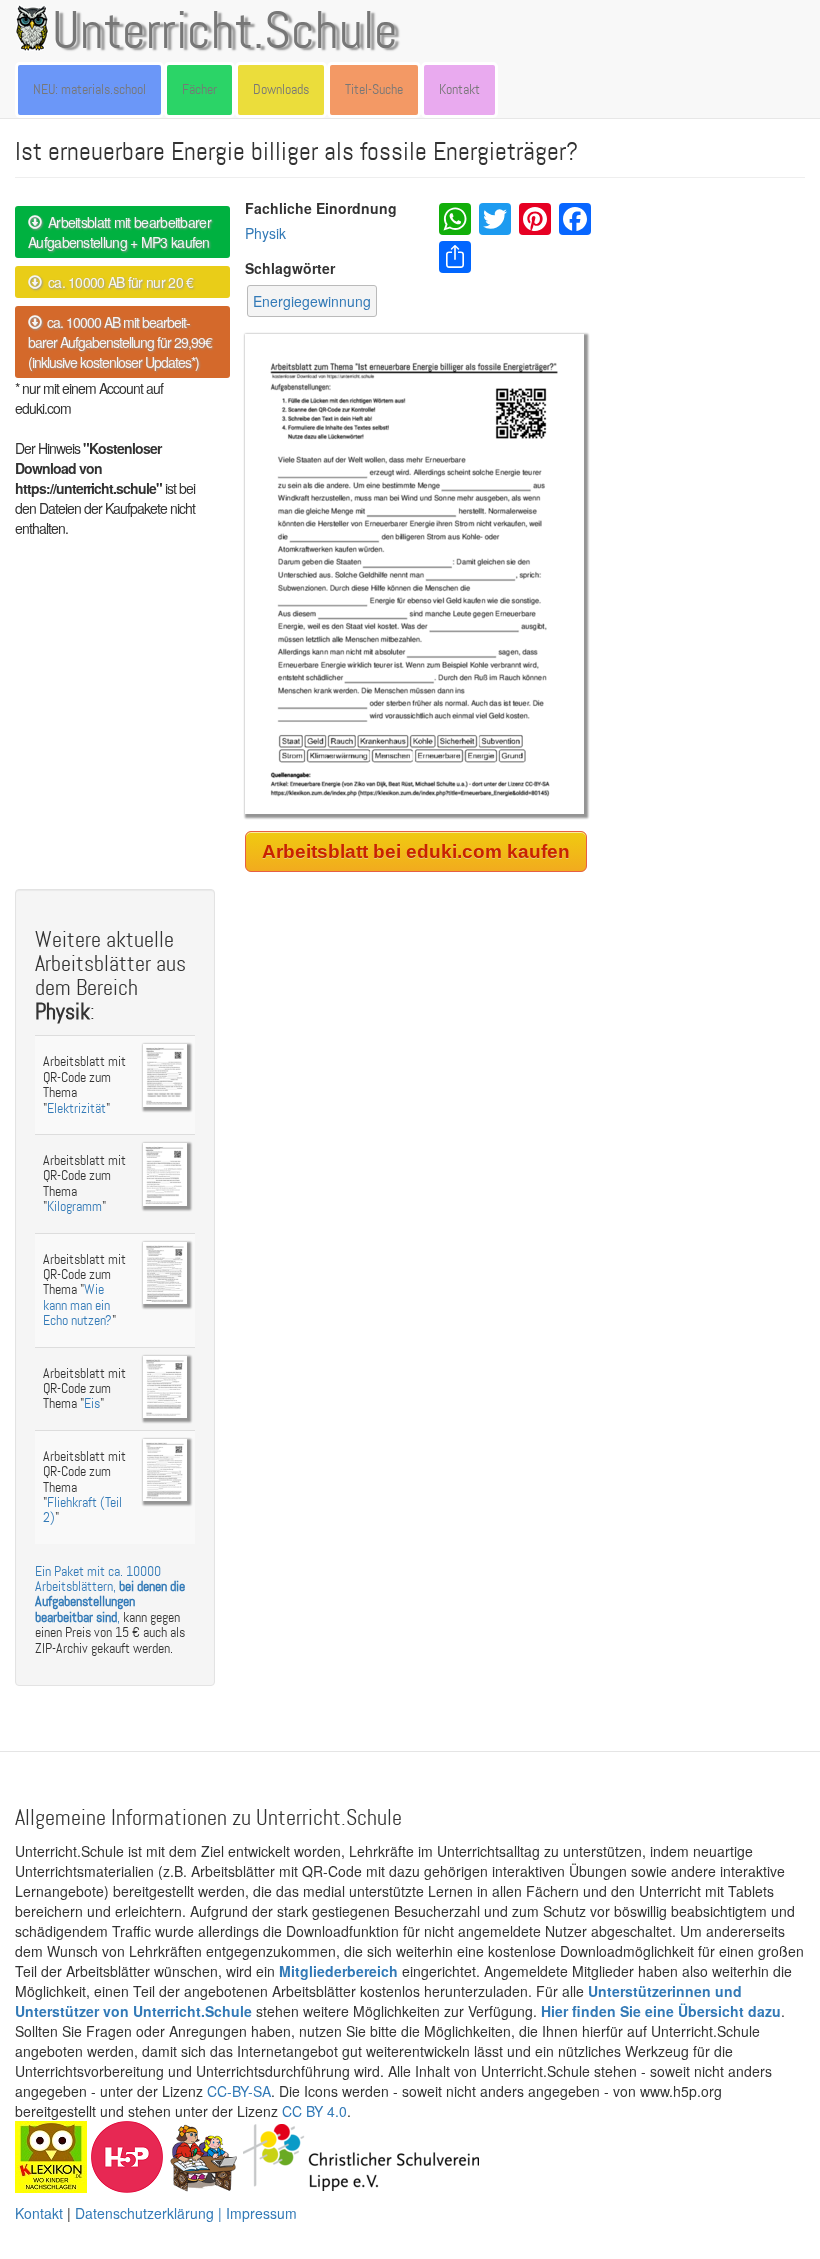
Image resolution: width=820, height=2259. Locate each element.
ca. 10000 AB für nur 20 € (117, 282)
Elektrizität (76, 1108)
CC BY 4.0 (314, 2111)
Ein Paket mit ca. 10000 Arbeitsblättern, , (110, 1594)
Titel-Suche (374, 89)
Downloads (281, 89)
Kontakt (459, 89)
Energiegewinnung (312, 301)
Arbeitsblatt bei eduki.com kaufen (416, 851)
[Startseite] (36, 28)
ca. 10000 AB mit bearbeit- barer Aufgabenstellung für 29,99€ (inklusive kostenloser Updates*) (120, 342)
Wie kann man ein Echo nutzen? (77, 1305)
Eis (92, 1403)
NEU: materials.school (89, 89)
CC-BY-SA (239, 2091)
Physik (265, 233)
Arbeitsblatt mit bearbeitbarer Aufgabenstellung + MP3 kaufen (119, 232)
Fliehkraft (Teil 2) (82, 1510)
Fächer (199, 89)
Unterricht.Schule (225, 33)
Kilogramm (74, 1206)
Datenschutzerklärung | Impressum (186, 2213)
